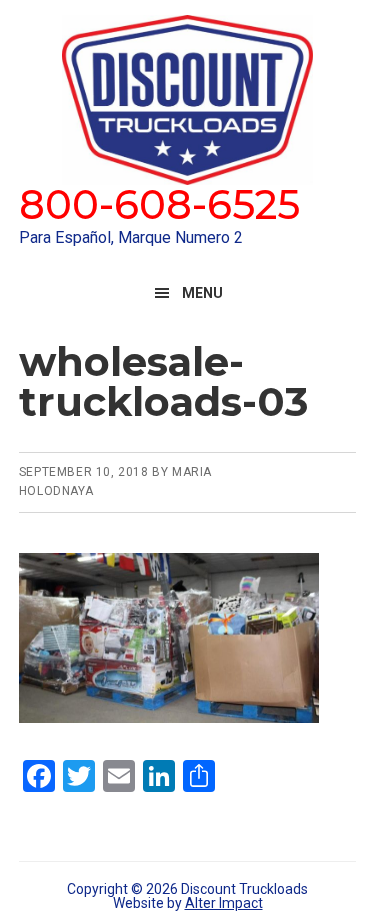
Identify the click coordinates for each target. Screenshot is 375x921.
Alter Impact (224, 903)
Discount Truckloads (188, 100)
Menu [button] (202, 293)
